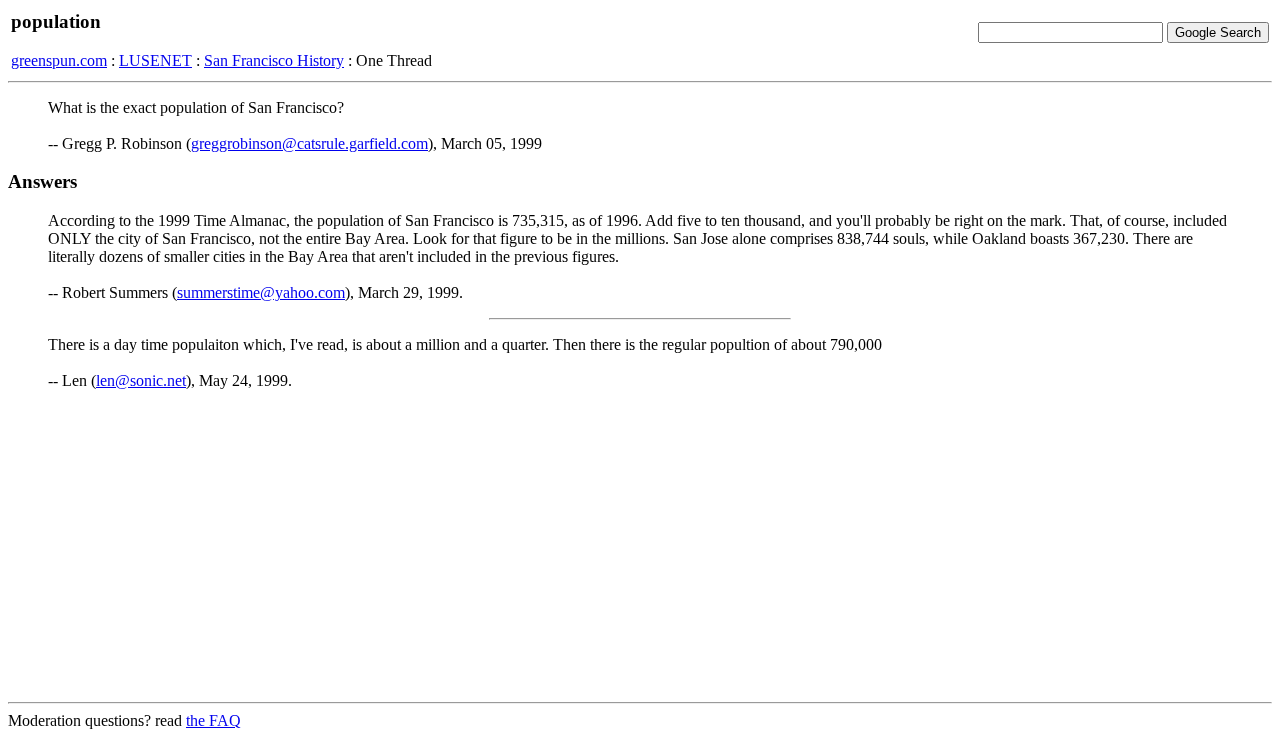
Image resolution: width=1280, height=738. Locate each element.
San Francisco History (274, 60)
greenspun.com (59, 60)
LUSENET (155, 60)
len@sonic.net (141, 380)
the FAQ (213, 720)
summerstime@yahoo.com (261, 292)
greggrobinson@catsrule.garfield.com (309, 143)
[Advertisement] (640, 546)
